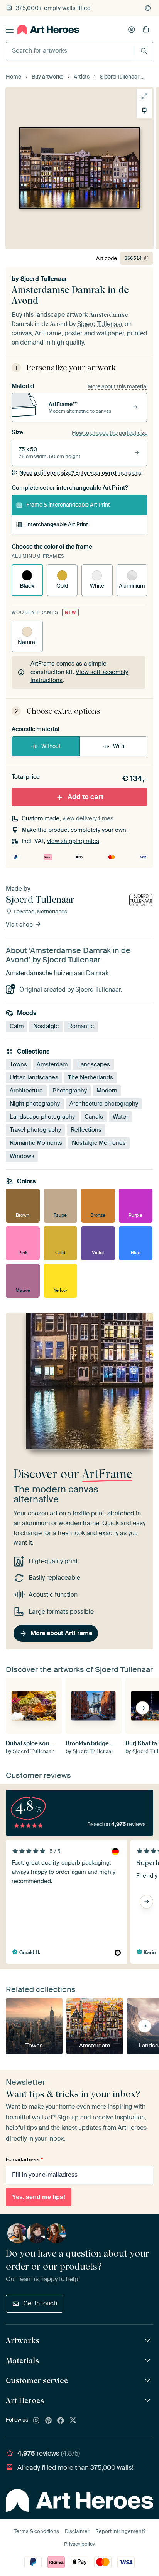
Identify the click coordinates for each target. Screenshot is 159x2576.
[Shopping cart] (146, 30)
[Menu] (10, 30)
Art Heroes (25, 2400)
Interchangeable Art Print (57, 524)
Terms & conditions (36, 2531)
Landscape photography (42, 1117)
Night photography (35, 1104)
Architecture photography (104, 1104)
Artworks (23, 2340)
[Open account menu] (132, 30)
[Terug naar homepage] (48, 29)
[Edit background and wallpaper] (144, 110)
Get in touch (40, 2303)
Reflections (86, 1130)
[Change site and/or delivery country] (148, 8)
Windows (22, 1156)
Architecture (26, 1091)
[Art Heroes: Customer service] (149, 2381)
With (119, 746)
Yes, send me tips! (39, 2197)
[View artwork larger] (144, 96)
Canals (94, 1117)
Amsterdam (52, 1064)
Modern (107, 1091)
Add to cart (85, 797)
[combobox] (70, 51)
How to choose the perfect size (110, 433)
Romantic (81, 1026)
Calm (17, 1026)
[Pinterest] (49, 2421)
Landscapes (94, 1064)
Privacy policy (79, 2544)
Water (120, 1117)
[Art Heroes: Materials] (149, 2361)
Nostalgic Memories (99, 1143)
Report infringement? (120, 2531)
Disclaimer (77, 2531)
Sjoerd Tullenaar (44, 279)
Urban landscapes (34, 1077)
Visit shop (20, 925)
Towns (18, 1064)
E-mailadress (24, 2159)
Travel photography (35, 1130)
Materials (22, 2360)
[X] (73, 2421)
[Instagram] (36, 2421)
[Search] (144, 51)
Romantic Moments (36, 1143)
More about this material (118, 386)
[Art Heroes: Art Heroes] (149, 2401)
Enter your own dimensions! (81, 473)
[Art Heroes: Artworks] (149, 2341)
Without (51, 746)
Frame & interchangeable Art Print (68, 505)
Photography (70, 1091)
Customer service (37, 2380)
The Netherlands (90, 1077)
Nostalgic (46, 1026)
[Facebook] (61, 2421)
